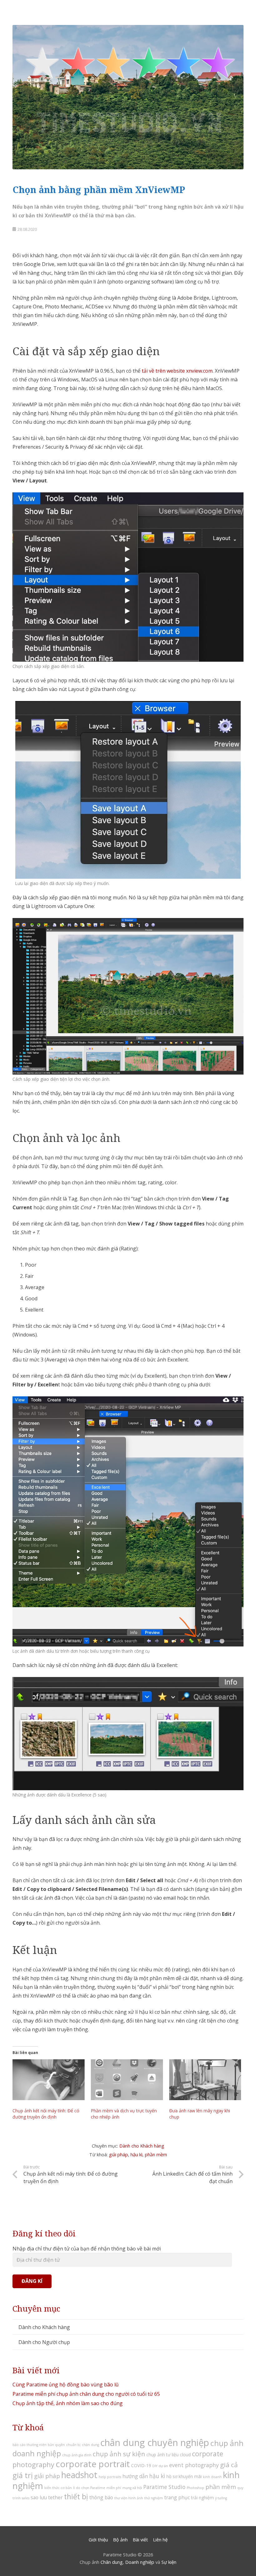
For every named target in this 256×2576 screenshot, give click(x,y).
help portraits (110, 2477)
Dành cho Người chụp (44, 2342)
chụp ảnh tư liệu (162, 2455)
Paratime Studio (164, 2487)
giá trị (23, 2475)
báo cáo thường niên (30, 2445)
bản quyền (56, 2445)
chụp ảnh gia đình (77, 2455)
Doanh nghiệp (140, 2562)
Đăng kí (32, 2281)
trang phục (177, 2497)
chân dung (90, 2445)
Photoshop (195, 2488)
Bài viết (140, 2540)
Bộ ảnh (120, 2540)
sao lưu (39, 2497)
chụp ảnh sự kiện (119, 2454)
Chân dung (112, 2562)
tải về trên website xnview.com (177, 371)
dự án (163, 2466)
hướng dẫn (135, 2476)
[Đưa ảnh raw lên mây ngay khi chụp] (205, 2080)
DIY (155, 2466)
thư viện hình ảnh (129, 2498)
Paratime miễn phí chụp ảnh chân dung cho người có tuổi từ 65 (86, 2394)
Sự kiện (169, 2562)
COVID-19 (141, 2465)
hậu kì (136, 2155)
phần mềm (156, 2155)
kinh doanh (212, 2477)
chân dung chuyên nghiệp (155, 2443)
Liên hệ (160, 2540)
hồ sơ (172, 2476)
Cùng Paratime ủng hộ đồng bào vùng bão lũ (66, 2385)
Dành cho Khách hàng (142, 2146)
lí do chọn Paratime (89, 2488)
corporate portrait (93, 2464)
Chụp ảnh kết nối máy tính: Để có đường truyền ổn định (46, 2114)
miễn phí (114, 2488)
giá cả (229, 2465)
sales (26, 2498)
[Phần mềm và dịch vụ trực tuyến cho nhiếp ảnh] (127, 2080)
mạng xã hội (132, 2488)
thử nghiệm (154, 2498)
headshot (79, 2475)
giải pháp (118, 2155)
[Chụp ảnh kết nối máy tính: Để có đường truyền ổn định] (49, 2080)
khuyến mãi (190, 2476)
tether (55, 2497)
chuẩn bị (73, 2445)
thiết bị (76, 2496)
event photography (194, 2465)
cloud (185, 2455)
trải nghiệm (202, 2498)
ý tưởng (221, 2498)
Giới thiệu (98, 2540)
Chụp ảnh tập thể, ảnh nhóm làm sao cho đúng (68, 2403)
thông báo (101, 2497)
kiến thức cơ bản (58, 2488)
